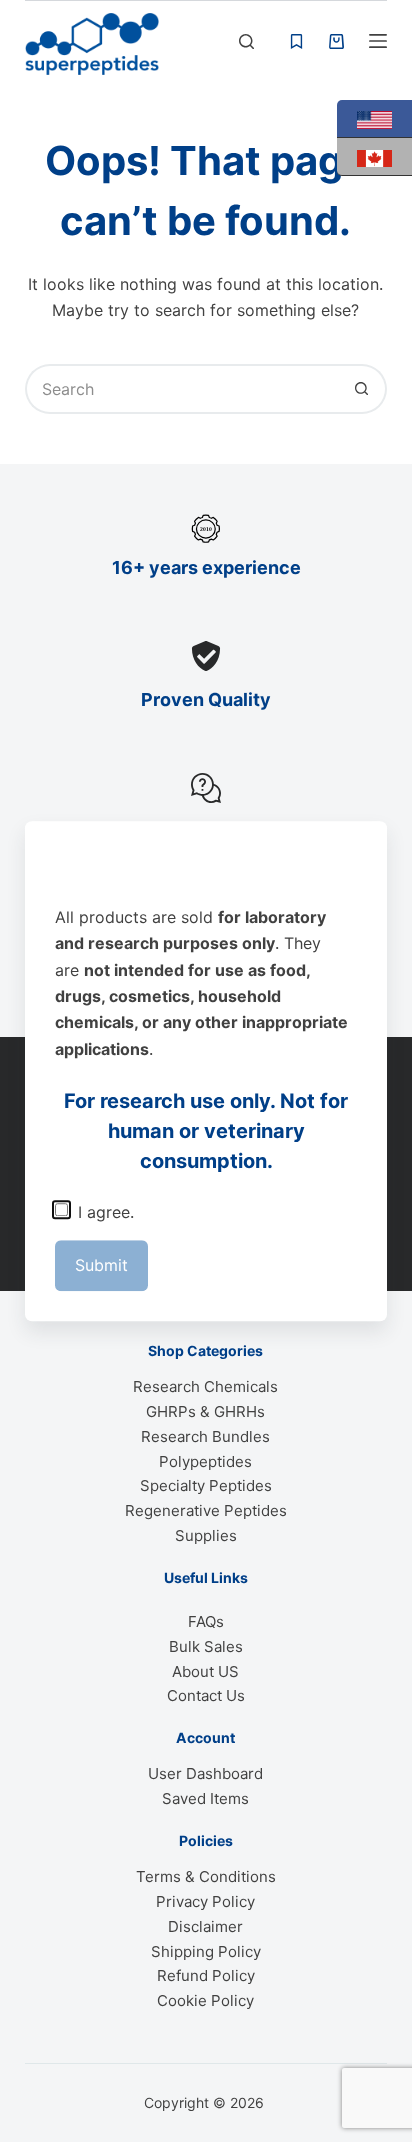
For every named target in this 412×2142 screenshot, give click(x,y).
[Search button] (362, 389)
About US (205, 1671)
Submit (101, 1265)
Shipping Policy (206, 1951)
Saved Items (205, 1798)
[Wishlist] (296, 41)
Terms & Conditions (206, 1876)
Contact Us (206, 1695)
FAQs (206, 1621)
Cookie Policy (205, 2000)
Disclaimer (205, 1926)
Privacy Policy (205, 1901)
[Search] (246, 41)
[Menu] (378, 41)
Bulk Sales (206, 1646)
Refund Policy (206, 1975)
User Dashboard (205, 1773)
